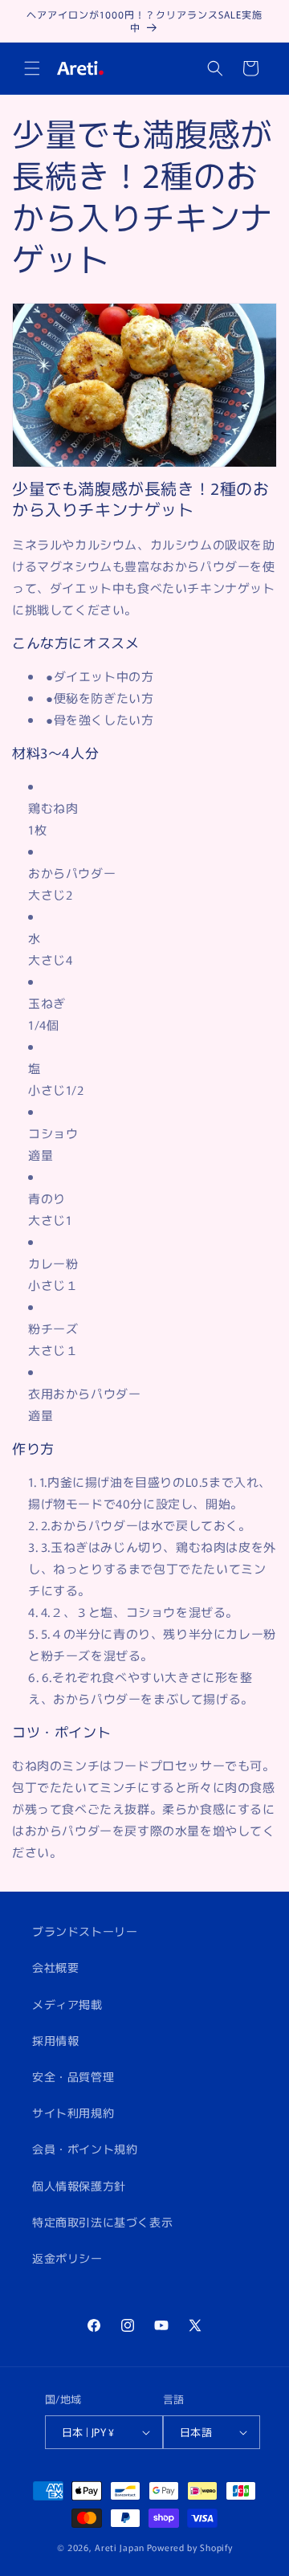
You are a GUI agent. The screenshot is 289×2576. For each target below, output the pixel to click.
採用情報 (55, 2040)
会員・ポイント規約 (85, 2149)
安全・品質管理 (73, 2076)
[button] (32, 68)
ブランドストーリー (85, 1931)
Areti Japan (120, 2547)
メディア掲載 (67, 2004)
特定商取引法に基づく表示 (102, 2222)
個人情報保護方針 (79, 2186)
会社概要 (55, 1967)
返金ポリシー (67, 2258)
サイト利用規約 (73, 2113)
